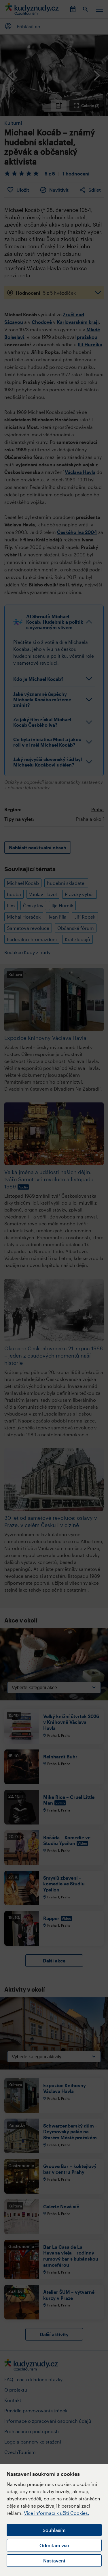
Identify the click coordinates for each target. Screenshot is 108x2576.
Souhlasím (54, 2530)
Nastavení (54, 2561)
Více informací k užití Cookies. (57, 2513)
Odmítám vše (54, 2545)
